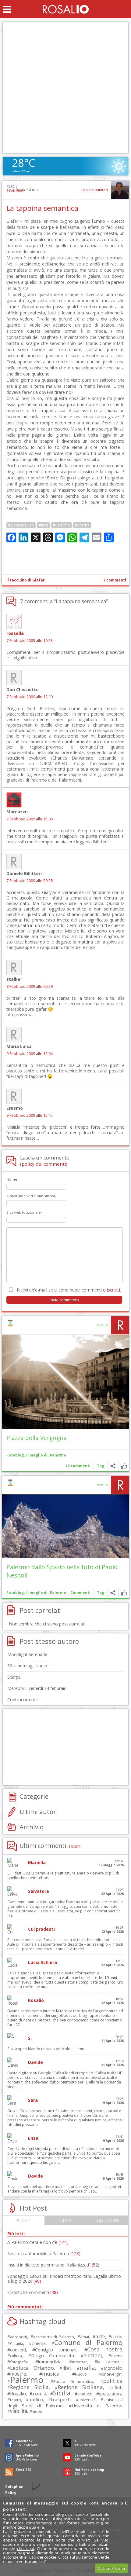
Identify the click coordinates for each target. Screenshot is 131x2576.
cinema (39, 2343)
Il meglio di (37, 1455)
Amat (85, 2337)
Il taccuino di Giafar (26, 580)
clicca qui (26, 2549)
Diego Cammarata (53, 2355)
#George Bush (21, 525)
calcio (117, 2336)
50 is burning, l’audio (27, 1666)
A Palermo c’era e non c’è (38, 2242)
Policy (11, 2493)
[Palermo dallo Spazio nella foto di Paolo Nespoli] (65, 1526)
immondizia (50, 2362)
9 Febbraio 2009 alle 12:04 (30, 1054)
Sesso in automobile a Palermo (44, 2254)
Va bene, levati (111, 2568)
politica (113, 2381)
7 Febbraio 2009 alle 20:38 (30, 881)
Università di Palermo (97, 2406)
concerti (18, 2350)
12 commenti (78, 1466)
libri (67, 2368)
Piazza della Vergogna (37, 1438)
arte (100, 2336)
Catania (17, 2344)
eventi (117, 2356)
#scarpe (82, 525)
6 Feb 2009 (15, 191)
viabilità (19, 2411)
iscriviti (113, 1290)
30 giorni (24, 2220)
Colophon (14, 2487)
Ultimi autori (39, 1812)
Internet (80, 2362)
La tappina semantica (42, 208)
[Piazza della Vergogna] (65, 1382)
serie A (39, 2394)
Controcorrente (23, 1700)
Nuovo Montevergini (99, 2374)
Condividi (113, 1466)
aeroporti (19, 2337)
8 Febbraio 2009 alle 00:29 (30, 986)
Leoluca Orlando (32, 2368)
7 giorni (65, 2220)
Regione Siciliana (80, 2387)
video (37, 2411)
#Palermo (62, 525)
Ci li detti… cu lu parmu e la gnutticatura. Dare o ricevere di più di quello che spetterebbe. (63, 1875)
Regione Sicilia (29, 2387)
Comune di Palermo (88, 2342)
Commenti (80, 1593)
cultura (16, 2356)
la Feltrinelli (110, 2362)
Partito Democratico (73, 2382)
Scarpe (14, 1677)
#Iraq (43, 525)
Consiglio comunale (56, 2350)
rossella (15, 633)
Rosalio (102, 1325)
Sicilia (62, 2393)
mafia (87, 2367)
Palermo (58, 1455)
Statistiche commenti (33, 2292)
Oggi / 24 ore (107, 2220)
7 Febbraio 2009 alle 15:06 (30, 819)
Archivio (32, 1827)
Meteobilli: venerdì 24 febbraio (37, 1688)
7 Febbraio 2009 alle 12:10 (30, 697)
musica (51, 2374)
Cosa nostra (105, 2349)
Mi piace (124, 1466)
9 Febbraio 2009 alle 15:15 (30, 1115)
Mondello (113, 2368)
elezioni (93, 2355)
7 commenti (115, 580)
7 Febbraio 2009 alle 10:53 (30, 641)
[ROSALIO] (66, 9)
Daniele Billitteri (95, 190)
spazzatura (111, 2394)
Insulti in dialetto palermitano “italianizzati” (53, 2265)
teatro (16, 2400)
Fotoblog (15, 1455)
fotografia (19, 2362)
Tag (101, 1466)
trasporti (61, 2399)
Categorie (34, 1796)
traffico (36, 2400)
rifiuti (117, 2387)
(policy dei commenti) (44, 1164)
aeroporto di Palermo (54, 2337)
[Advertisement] (65, 88)
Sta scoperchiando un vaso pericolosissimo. (46, 2049)
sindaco (85, 2394)
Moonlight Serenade (27, 1654)
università (87, 2400)
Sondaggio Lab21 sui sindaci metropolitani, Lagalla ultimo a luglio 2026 (64, 2279)
